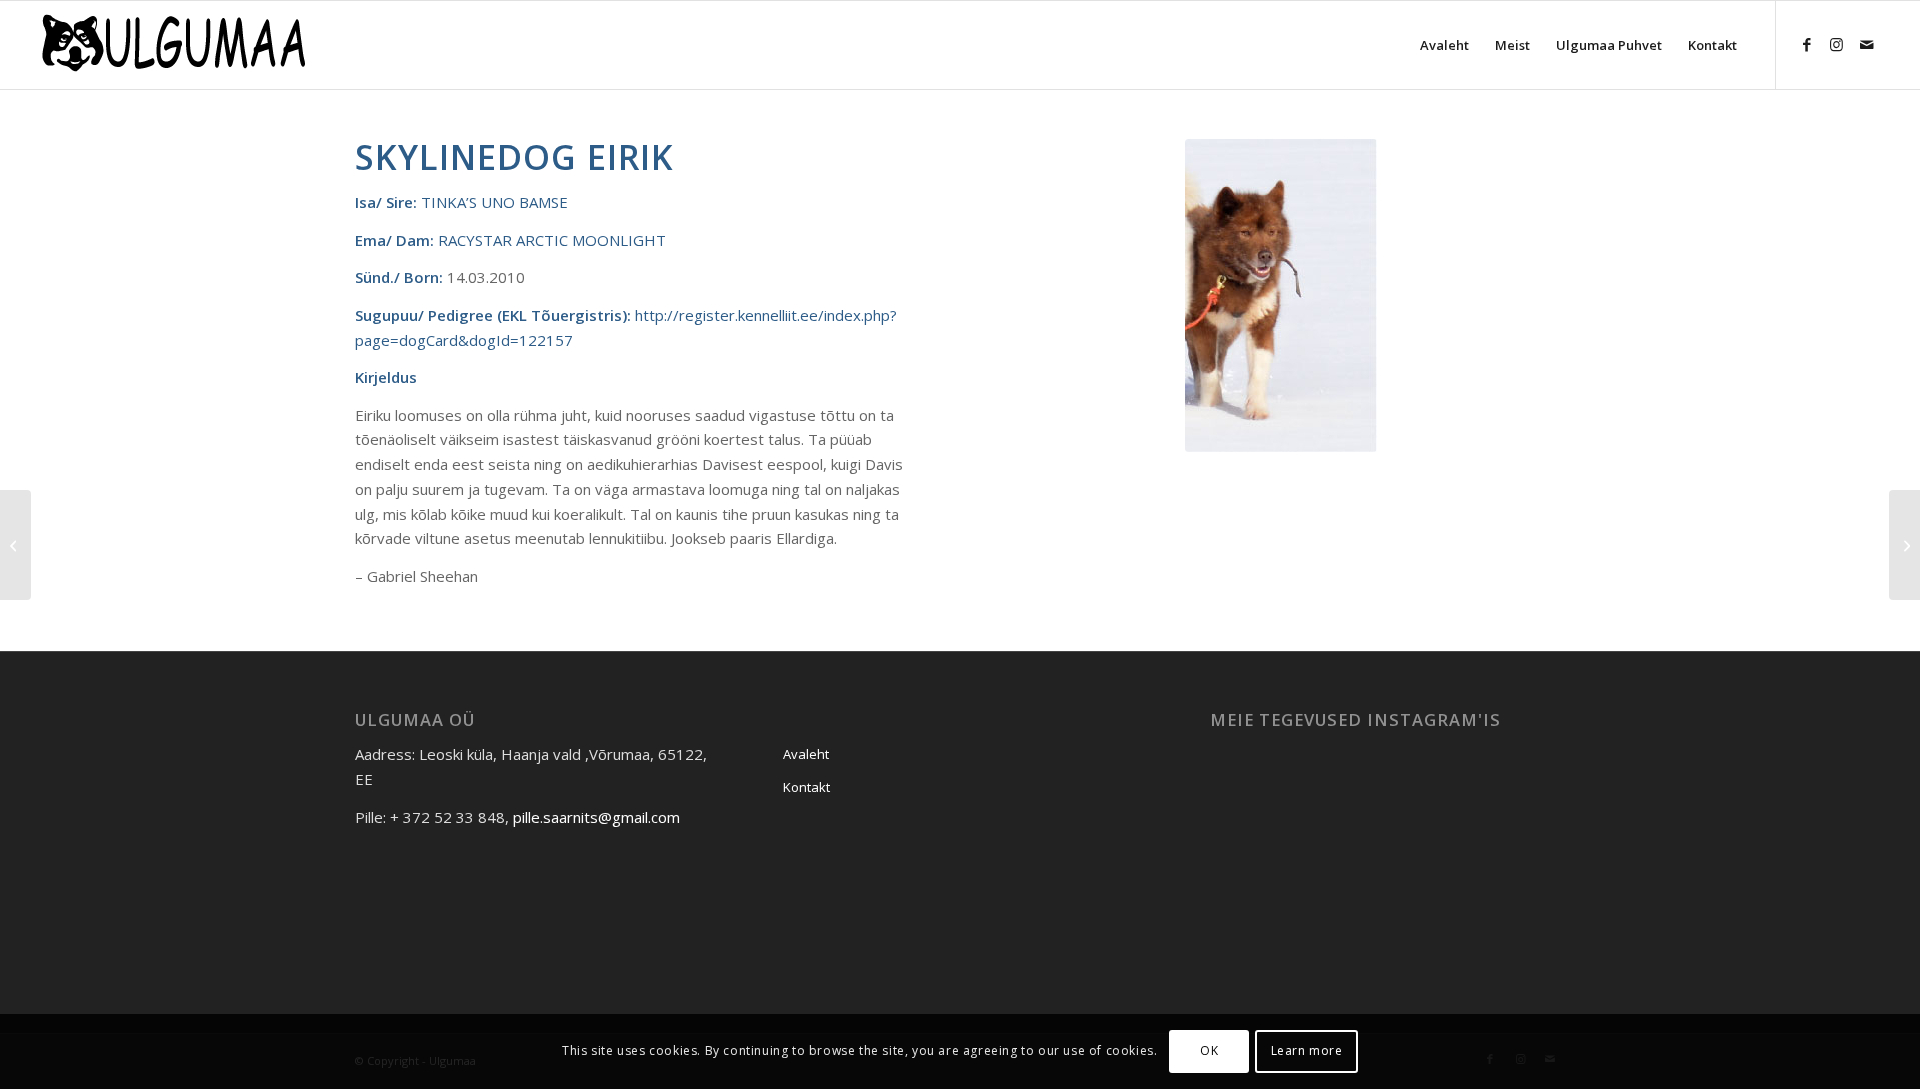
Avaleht (806, 754)
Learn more (1307, 1050)
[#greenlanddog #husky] (1387, 797)
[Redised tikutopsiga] (1507, 916)
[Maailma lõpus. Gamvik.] (1267, 916)
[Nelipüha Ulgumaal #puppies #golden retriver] (1267, 795)
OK (1209, 1050)
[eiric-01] (1281, 295)
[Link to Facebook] (1807, 44)
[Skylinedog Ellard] (15, 545)
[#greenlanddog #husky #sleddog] (1507, 795)
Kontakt (806, 787)
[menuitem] (1444, 45)
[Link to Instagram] (1837, 44)
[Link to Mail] (1867, 44)
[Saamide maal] (1387, 918)
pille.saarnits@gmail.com (596, 817)
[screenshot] (171, 45)
